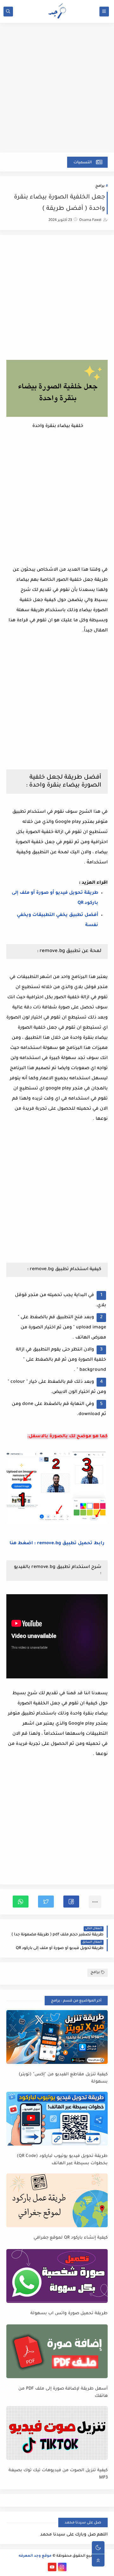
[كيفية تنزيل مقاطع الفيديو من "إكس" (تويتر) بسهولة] (57, 2037)
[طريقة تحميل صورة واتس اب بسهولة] (57, 2276)
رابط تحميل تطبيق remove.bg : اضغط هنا (57, 1544)
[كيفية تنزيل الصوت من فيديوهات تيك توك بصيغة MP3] (57, 2433)
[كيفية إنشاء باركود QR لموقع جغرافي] (57, 2200)
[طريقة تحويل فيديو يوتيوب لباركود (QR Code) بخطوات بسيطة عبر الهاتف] (57, 2119)
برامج (100, 186)
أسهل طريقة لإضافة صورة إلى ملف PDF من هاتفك (63, 2392)
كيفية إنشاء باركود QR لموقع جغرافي (71, 2238)
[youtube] (52, 2567)
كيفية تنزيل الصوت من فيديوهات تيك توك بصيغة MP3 (58, 2474)
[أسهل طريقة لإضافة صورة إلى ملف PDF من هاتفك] (57, 2351)
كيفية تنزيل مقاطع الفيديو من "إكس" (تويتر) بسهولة (63, 2078)
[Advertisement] (57, 91)
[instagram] (62, 2567)
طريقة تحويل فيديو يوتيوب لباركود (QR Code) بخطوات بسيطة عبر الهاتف (62, 2160)
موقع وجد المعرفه (35, 2556)
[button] (71, 1902)
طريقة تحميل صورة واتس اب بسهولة (69, 2313)
